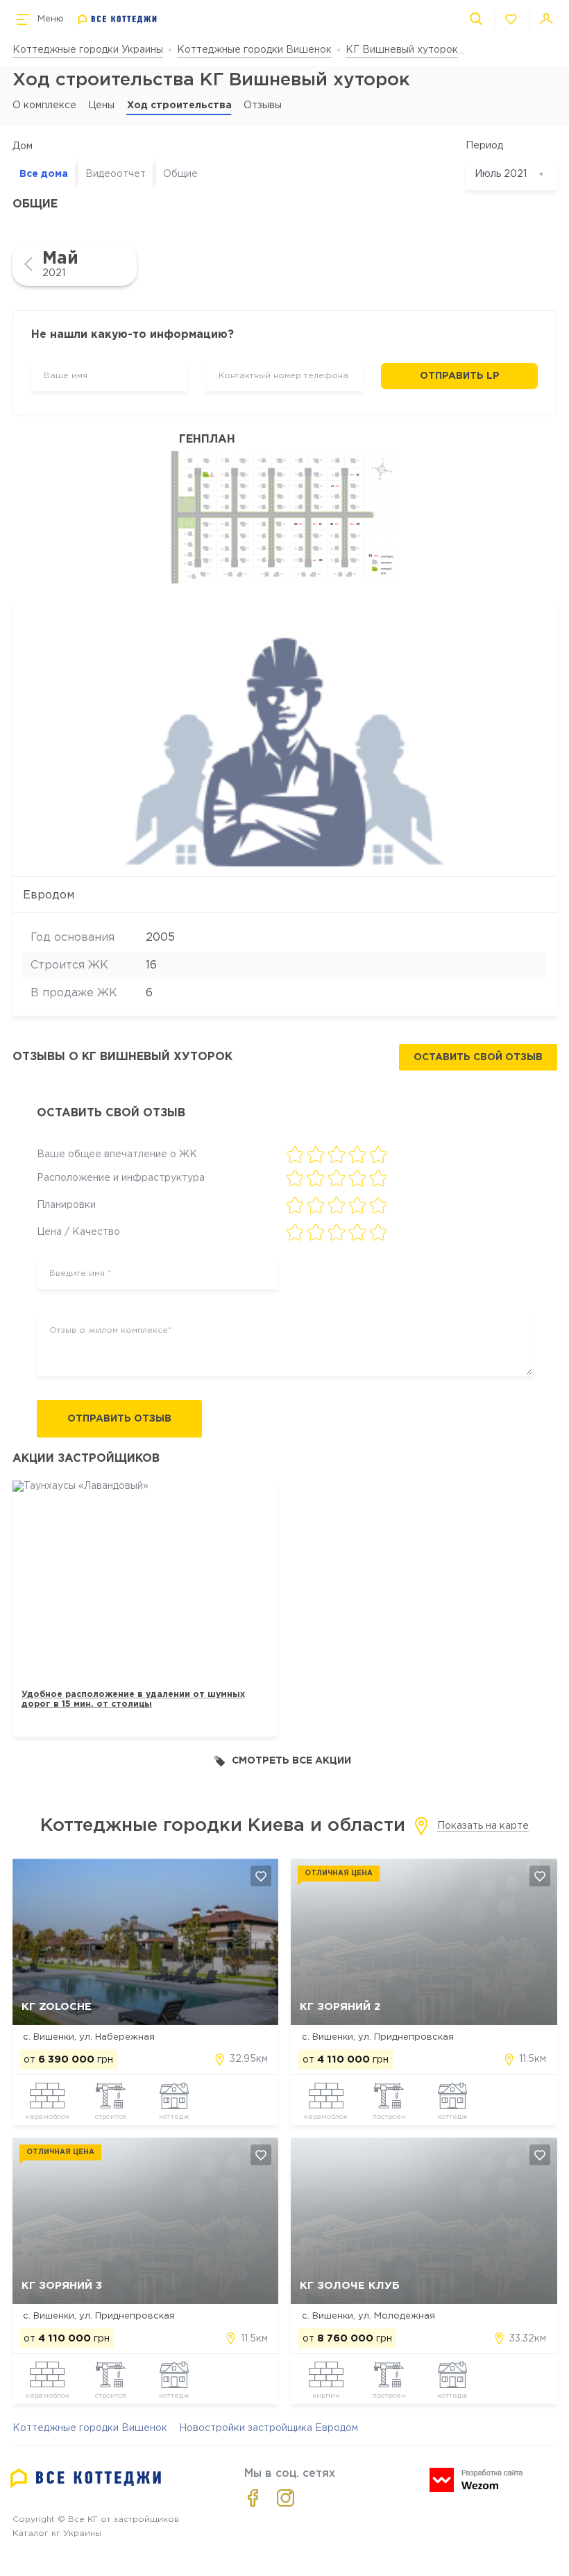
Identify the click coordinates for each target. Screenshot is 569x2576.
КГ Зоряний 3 (62, 2286)
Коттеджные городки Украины (88, 50)
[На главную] (118, 19)
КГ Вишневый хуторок (402, 50)
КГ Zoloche (57, 2007)
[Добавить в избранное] (261, 1876)
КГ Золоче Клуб (350, 2286)
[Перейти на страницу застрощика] (284, 739)
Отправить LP (460, 376)
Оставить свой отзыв (478, 1057)
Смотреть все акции (291, 1761)
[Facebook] (253, 2498)
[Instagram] (286, 2498)
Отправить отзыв (119, 1419)
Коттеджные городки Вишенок (254, 50)
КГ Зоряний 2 (340, 2007)
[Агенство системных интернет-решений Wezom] (476, 2480)
